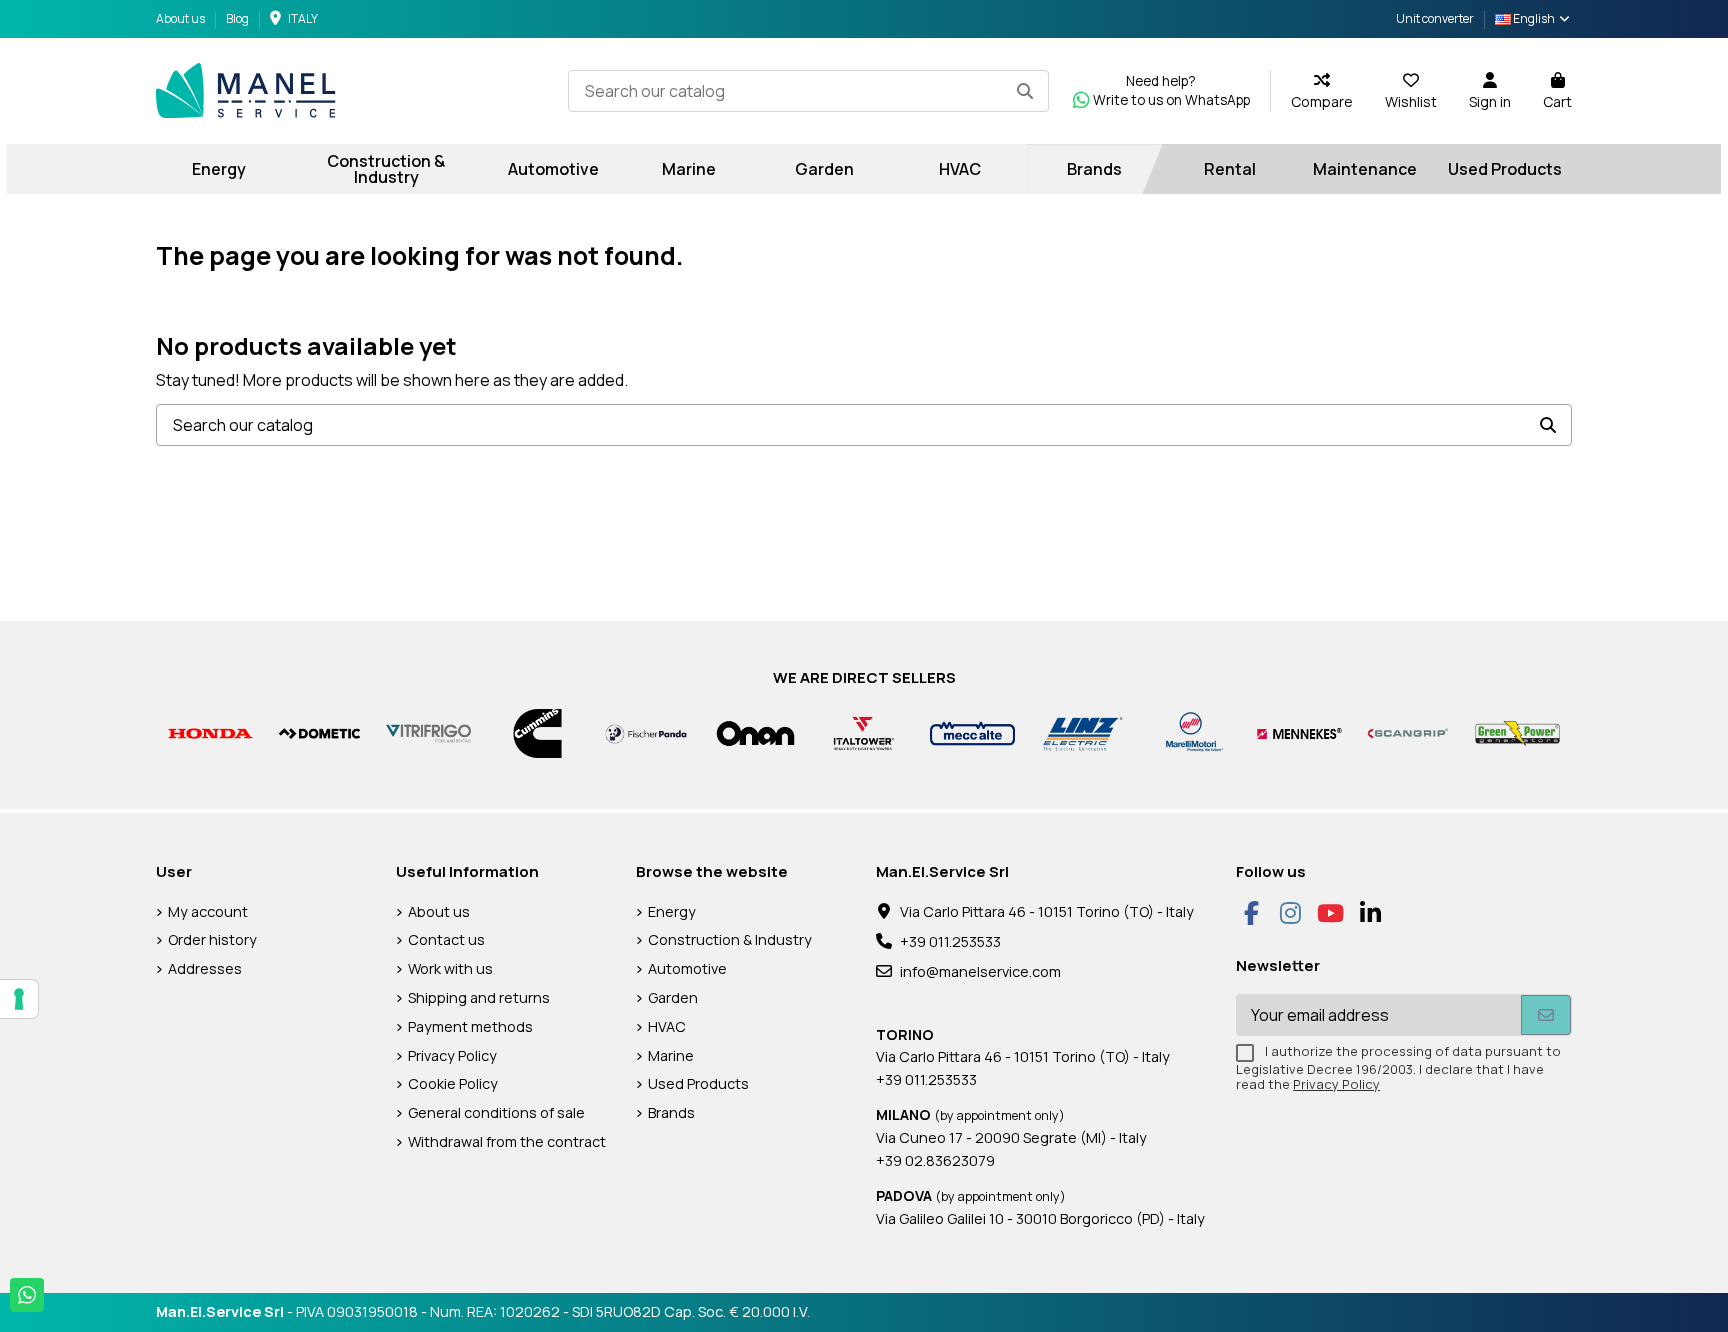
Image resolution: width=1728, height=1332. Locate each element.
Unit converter (1435, 18)
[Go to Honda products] (210, 732)
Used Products (698, 1083)
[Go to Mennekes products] (1299, 732)
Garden (673, 997)
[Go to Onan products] (755, 732)
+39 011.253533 (950, 941)
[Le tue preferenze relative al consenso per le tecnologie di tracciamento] (19, 999)
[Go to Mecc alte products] (972, 732)
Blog (237, 18)
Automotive (687, 968)
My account (208, 911)
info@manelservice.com (980, 971)
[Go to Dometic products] (319, 732)
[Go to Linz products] (1081, 732)
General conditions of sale (496, 1112)
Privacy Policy (452, 1055)
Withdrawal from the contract (507, 1141)
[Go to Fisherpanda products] (646, 732)
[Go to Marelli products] (1190, 732)
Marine (671, 1055)
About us (181, 18)
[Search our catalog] (1025, 91)
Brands (671, 1112)
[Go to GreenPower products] (1517, 732)
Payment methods (470, 1026)
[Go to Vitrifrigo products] (428, 732)
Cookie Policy (453, 1083)
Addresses (205, 968)
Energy (672, 911)
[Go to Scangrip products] (1408, 732)
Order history (212, 939)
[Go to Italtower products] (864, 732)
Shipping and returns (479, 997)
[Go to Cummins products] (537, 732)
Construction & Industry (730, 939)
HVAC (667, 1026)
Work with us (450, 968)
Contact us (446, 939)
